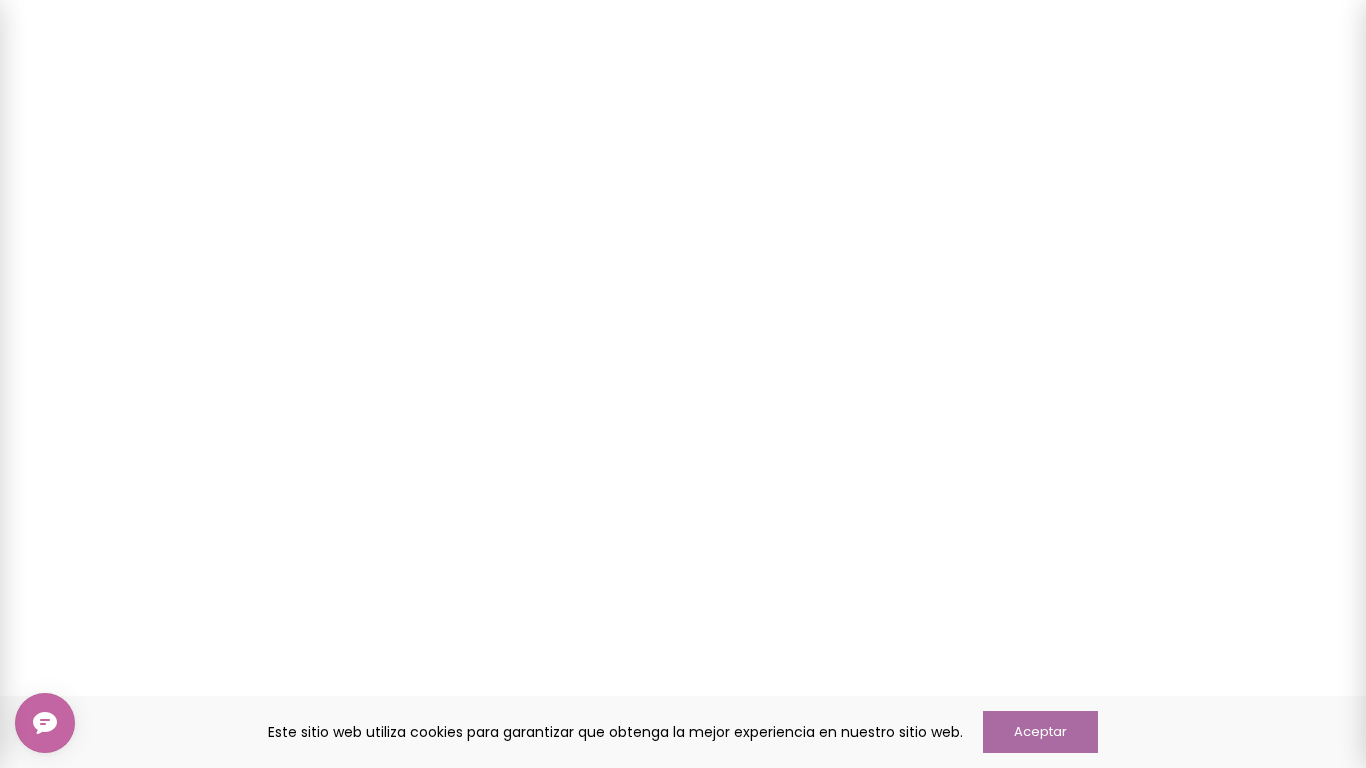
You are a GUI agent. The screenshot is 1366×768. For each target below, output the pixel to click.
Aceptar (1040, 731)
